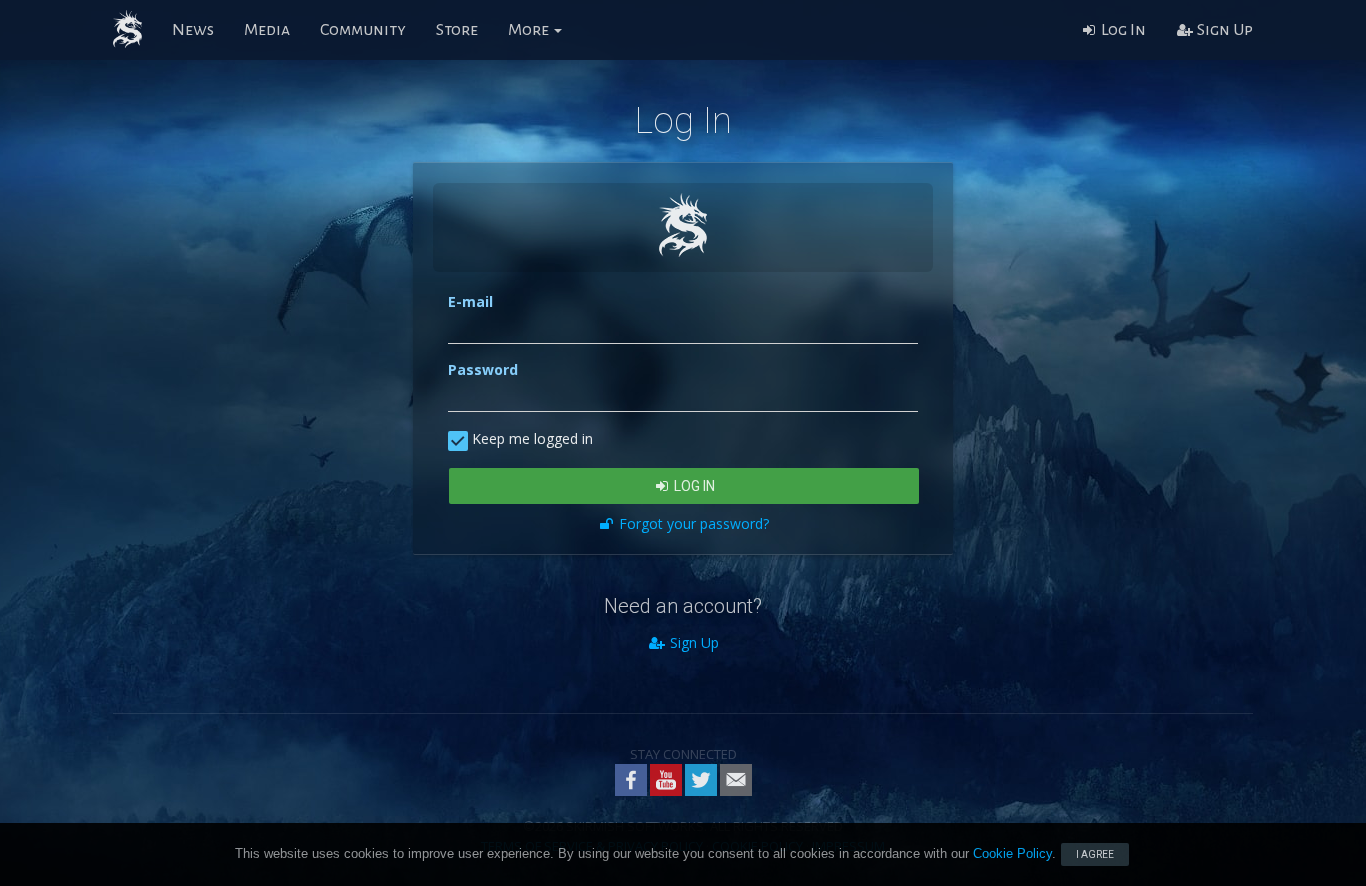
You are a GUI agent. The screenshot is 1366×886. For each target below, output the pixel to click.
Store (457, 30)
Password (483, 369)
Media (267, 30)
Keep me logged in (530, 438)
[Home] (127, 30)
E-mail (470, 301)
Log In (1122, 30)
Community (363, 30)
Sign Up (1223, 30)
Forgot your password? (692, 523)
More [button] (530, 30)
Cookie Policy (1012, 853)
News (193, 30)
